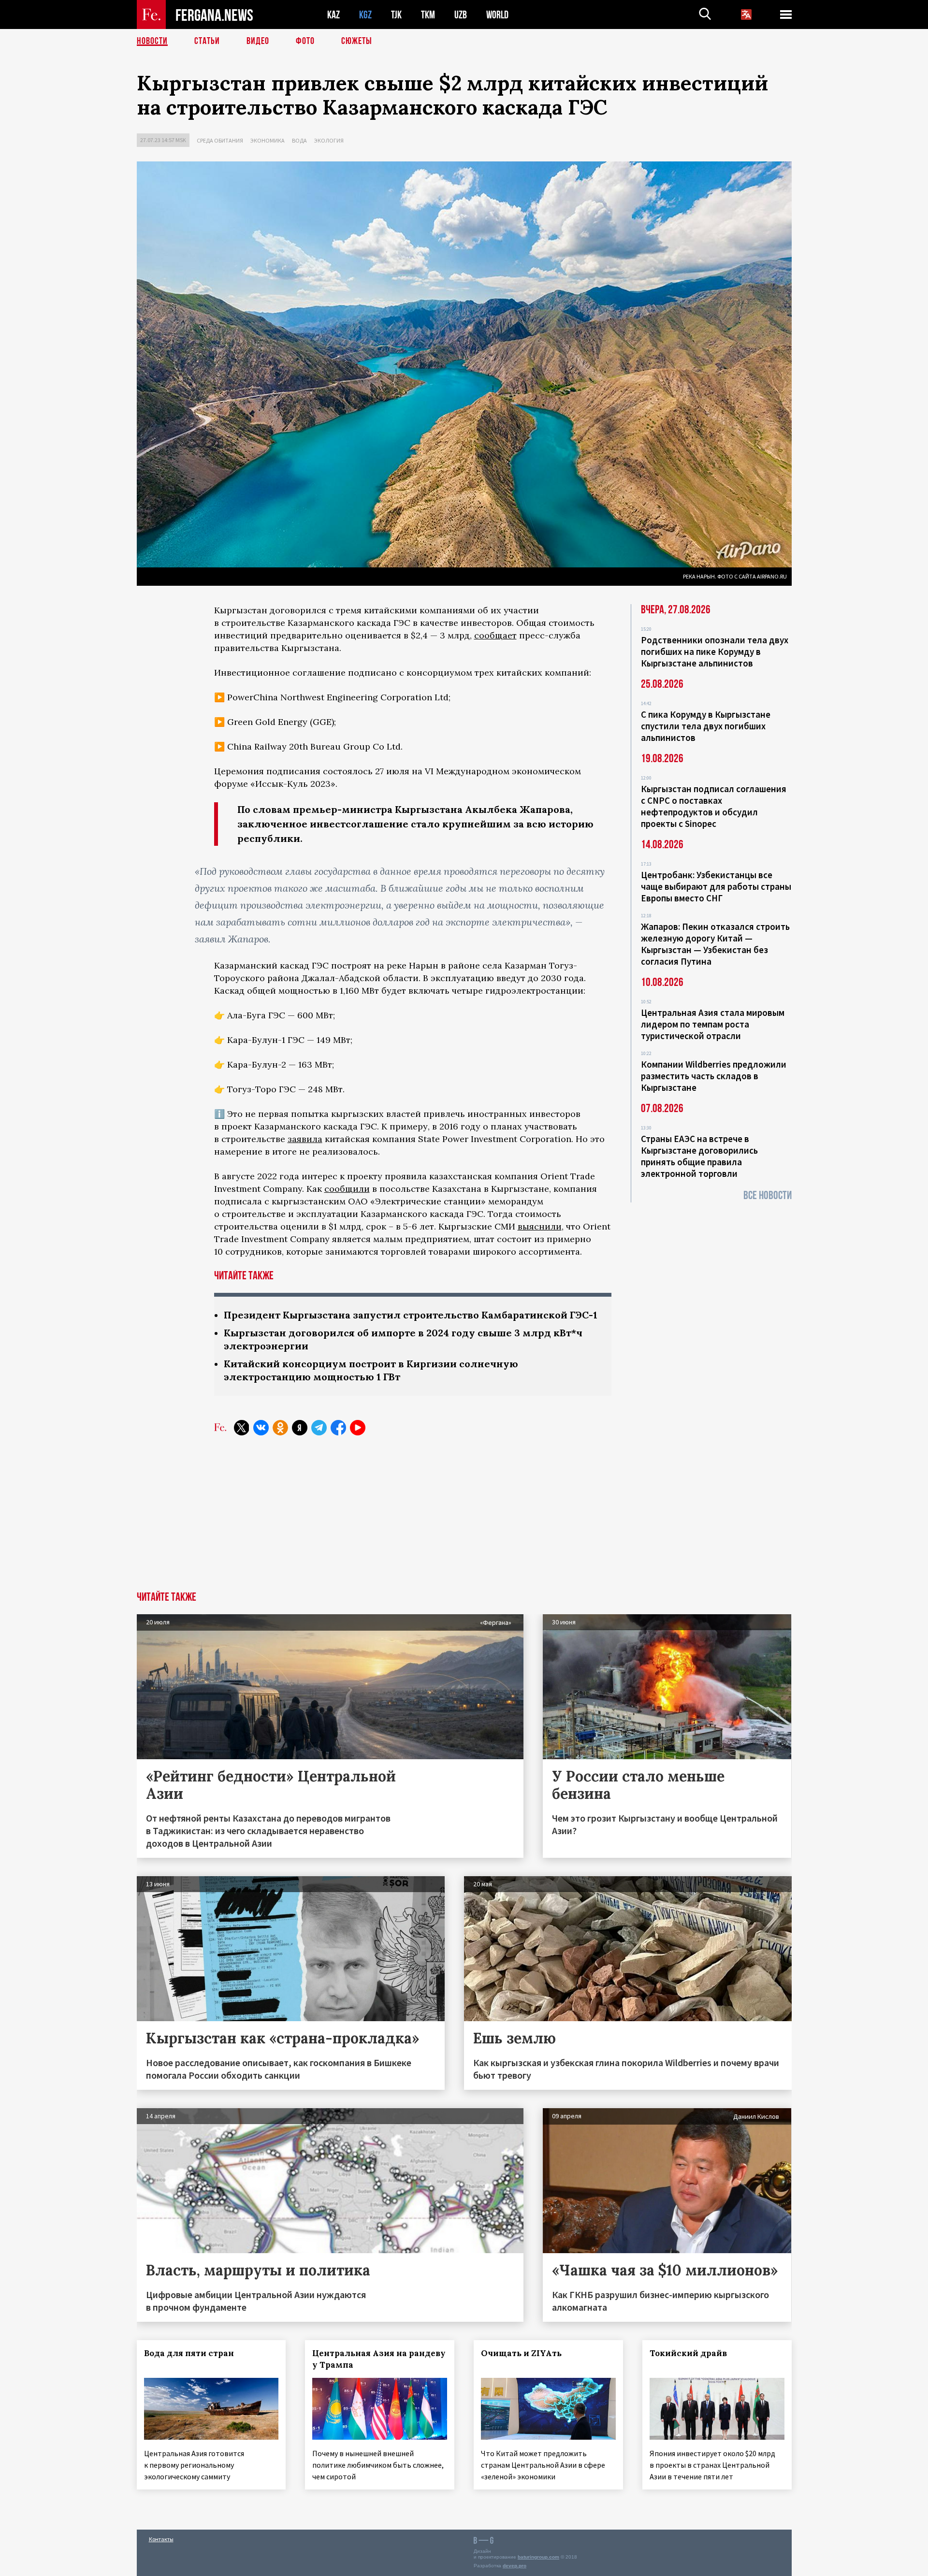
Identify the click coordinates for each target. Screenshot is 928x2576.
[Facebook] (338, 1428)
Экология (329, 140)
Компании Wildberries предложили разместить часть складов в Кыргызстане (714, 1076)
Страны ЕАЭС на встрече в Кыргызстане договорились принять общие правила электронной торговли (699, 1156)
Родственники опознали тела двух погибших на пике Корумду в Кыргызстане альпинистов (715, 651)
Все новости (768, 1195)
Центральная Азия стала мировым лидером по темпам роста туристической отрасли (713, 1024)
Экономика (268, 140)
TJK (396, 15)
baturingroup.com (538, 2557)
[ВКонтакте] (261, 1428)
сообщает (495, 635)
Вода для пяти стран (189, 2353)
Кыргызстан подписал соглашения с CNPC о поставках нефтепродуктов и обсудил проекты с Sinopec (714, 806)
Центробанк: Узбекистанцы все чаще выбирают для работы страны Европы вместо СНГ (716, 886)
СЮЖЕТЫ (357, 41)
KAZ (333, 15)
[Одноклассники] (280, 1428)
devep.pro (515, 2566)
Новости (152, 41)
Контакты (161, 2539)
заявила (305, 1139)
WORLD (497, 15)
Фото (305, 41)
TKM (428, 15)
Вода (299, 140)
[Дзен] (300, 1428)
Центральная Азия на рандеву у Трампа (379, 2359)
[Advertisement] (464, 1519)
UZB (461, 15)
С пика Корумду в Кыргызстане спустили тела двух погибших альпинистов (706, 726)
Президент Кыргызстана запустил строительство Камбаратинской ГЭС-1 (411, 1315)
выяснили (540, 1226)
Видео (258, 41)
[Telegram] (319, 1428)
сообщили (347, 1189)
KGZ (365, 15)
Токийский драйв (688, 2353)
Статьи (207, 41)
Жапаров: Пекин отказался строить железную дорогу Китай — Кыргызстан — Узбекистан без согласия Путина (715, 944)
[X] (242, 1428)
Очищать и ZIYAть (521, 2353)
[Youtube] (358, 1428)
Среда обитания (220, 140)
